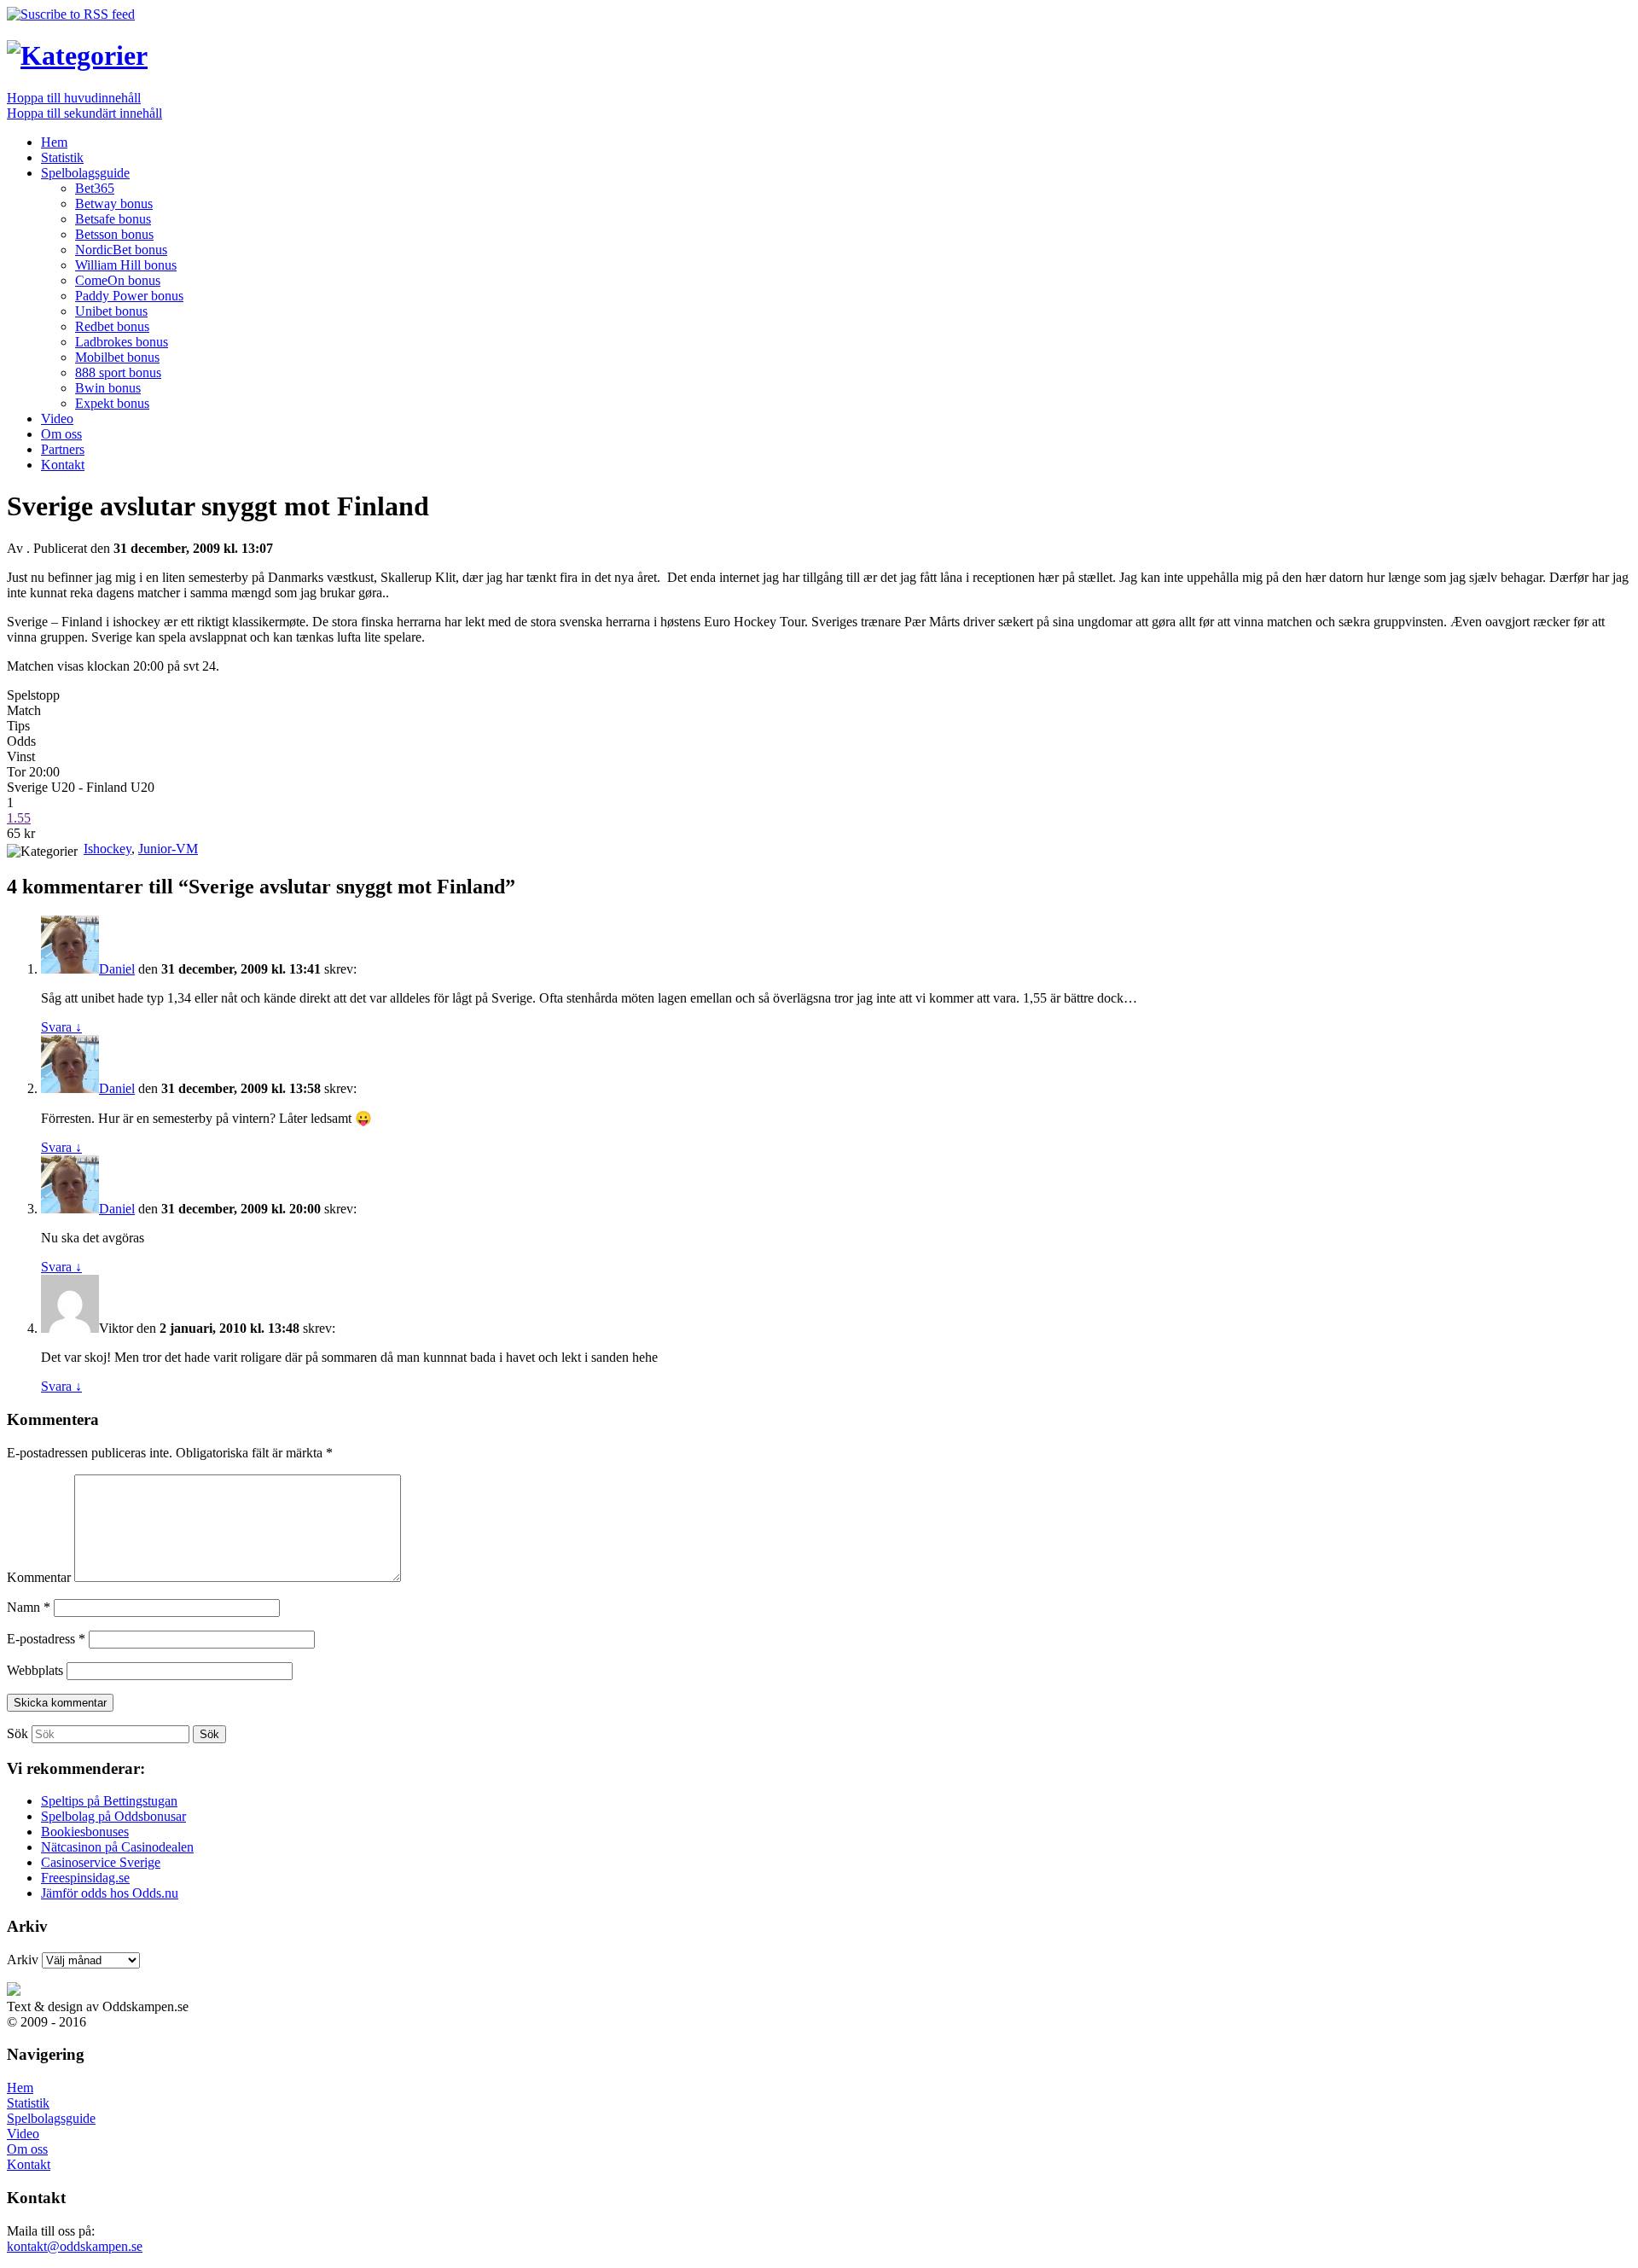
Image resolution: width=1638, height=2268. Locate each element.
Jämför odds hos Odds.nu (110, 1893)
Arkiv (23, 1960)
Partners (63, 449)
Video (57, 419)
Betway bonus (114, 204)
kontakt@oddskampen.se (75, 2246)
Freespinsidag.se (85, 1878)
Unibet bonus (111, 311)
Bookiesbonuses (85, 1832)
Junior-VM (168, 849)
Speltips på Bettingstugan (109, 1801)
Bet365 (95, 188)
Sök (17, 1733)
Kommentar (39, 1577)
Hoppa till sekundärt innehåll (84, 113)
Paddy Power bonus (129, 296)
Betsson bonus (114, 234)
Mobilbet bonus (117, 357)
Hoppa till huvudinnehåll (74, 98)
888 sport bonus (118, 372)
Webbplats (35, 1670)
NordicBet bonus (121, 250)
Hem (54, 142)
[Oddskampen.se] (77, 55)
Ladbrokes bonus (122, 342)
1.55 (19, 818)
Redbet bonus (112, 326)
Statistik (62, 157)
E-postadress (46, 1639)
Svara (61, 1027)
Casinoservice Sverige (101, 1862)
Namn (29, 1607)
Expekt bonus (112, 403)
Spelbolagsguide (85, 173)
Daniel (117, 969)
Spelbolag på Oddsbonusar (113, 1816)
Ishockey (107, 849)
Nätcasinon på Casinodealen (117, 1847)
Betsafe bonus (113, 219)
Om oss (61, 434)
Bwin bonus (108, 388)
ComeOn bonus (118, 280)
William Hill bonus (126, 265)
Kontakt (63, 465)
